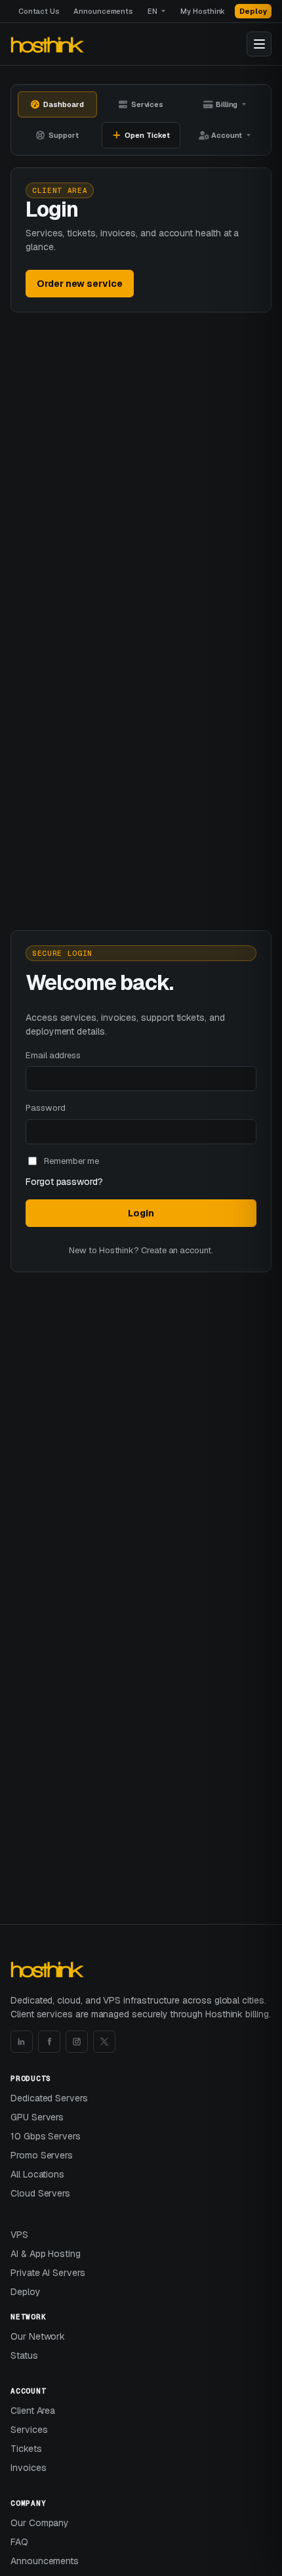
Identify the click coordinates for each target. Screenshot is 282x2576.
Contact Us (39, 11)
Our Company (40, 2523)
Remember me (71, 1161)
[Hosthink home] (49, 44)
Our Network (38, 2336)
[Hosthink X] (104, 2042)
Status (24, 2355)
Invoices (28, 2468)
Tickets (26, 2449)
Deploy (253, 11)
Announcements (103, 11)
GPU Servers (37, 2117)
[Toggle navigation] (259, 44)
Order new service (80, 284)
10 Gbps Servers (46, 2136)
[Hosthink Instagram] (77, 2042)
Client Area (33, 2411)
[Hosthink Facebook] (49, 2042)
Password (45, 1108)
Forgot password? (64, 1182)
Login (141, 1213)
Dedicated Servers (49, 2098)
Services (29, 2430)
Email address (53, 1055)
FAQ (19, 2542)
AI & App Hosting (46, 2254)
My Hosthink (203, 11)
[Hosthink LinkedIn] (22, 2042)
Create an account (176, 1250)
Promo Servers (42, 2155)
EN (152, 11)
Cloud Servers (40, 2193)
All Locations (37, 2174)
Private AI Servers (48, 2273)
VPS (19, 2235)
